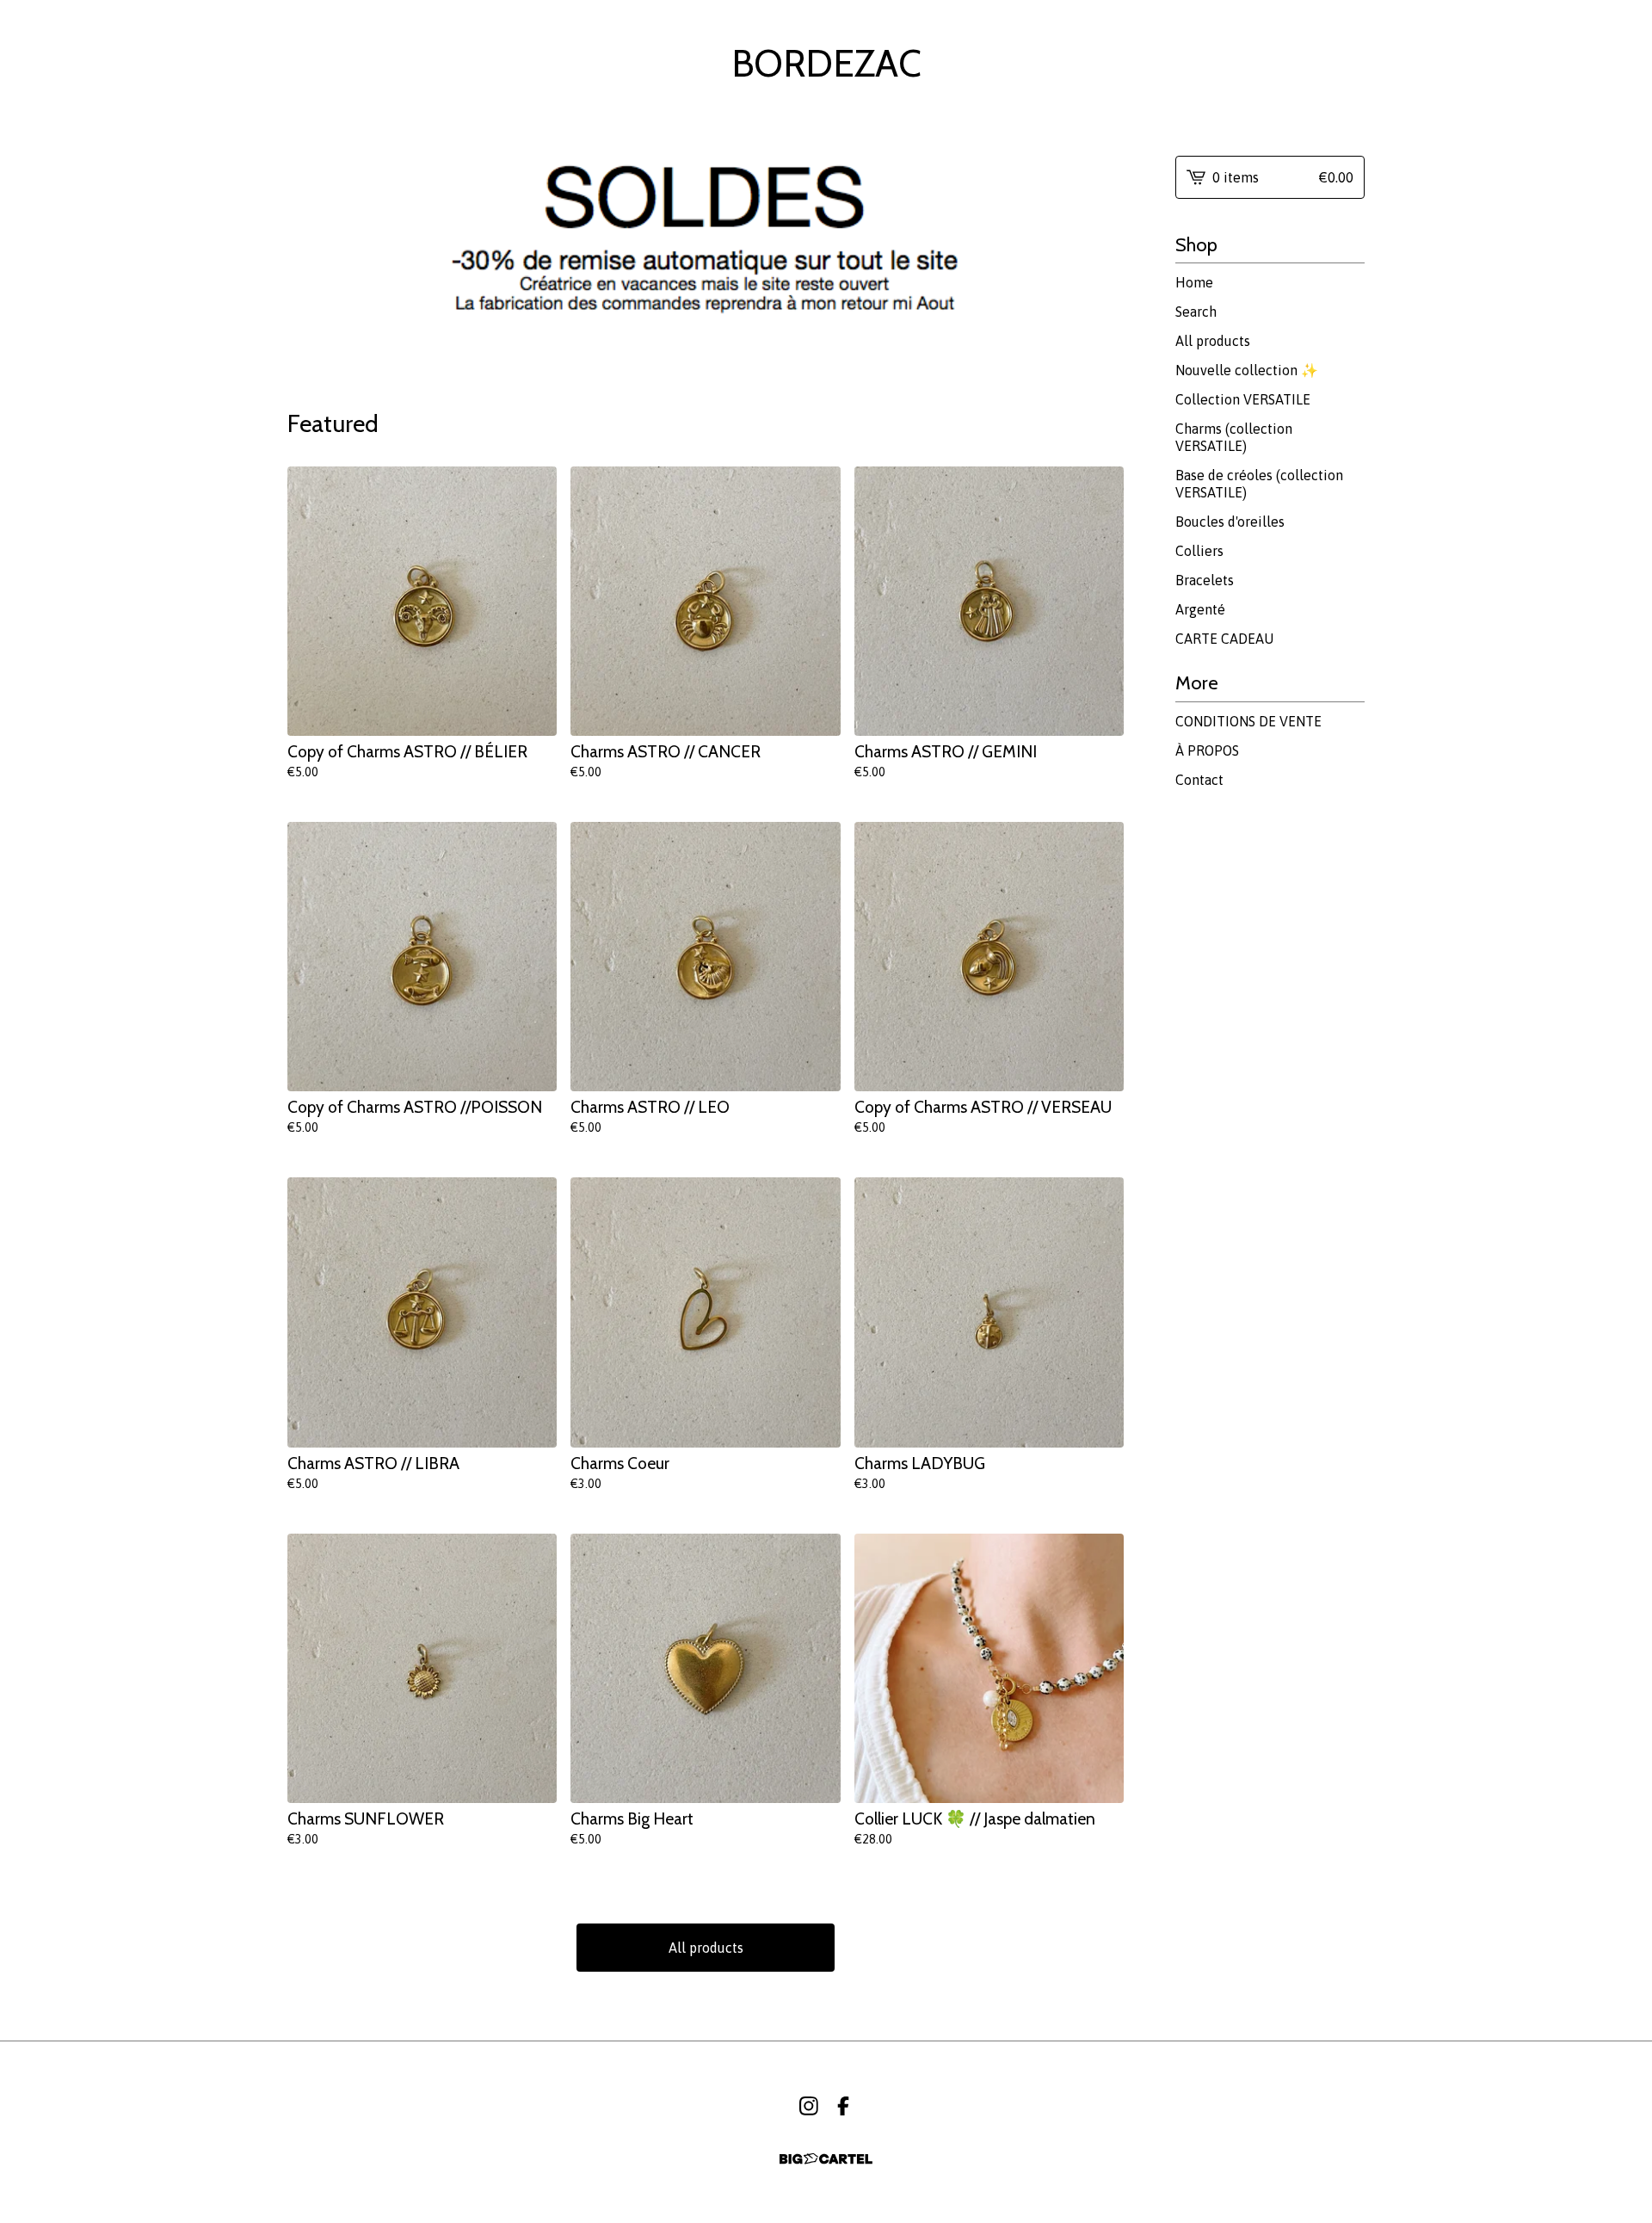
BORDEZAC (826, 64)
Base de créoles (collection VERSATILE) (1259, 484)
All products (706, 1948)
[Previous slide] (311, 249)
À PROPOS (1207, 750)
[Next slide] (1100, 249)
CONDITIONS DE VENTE (1248, 721)
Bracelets (1205, 580)
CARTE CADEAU (1224, 639)
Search (1196, 312)
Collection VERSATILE (1243, 399)
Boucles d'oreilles (1230, 522)
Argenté (1200, 609)
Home (1194, 282)
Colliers (1199, 551)
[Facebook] (843, 2106)
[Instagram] (809, 2106)
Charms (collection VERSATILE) (1234, 437)
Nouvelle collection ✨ (1247, 370)
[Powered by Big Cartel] (826, 2159)
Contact (1199, 780)
